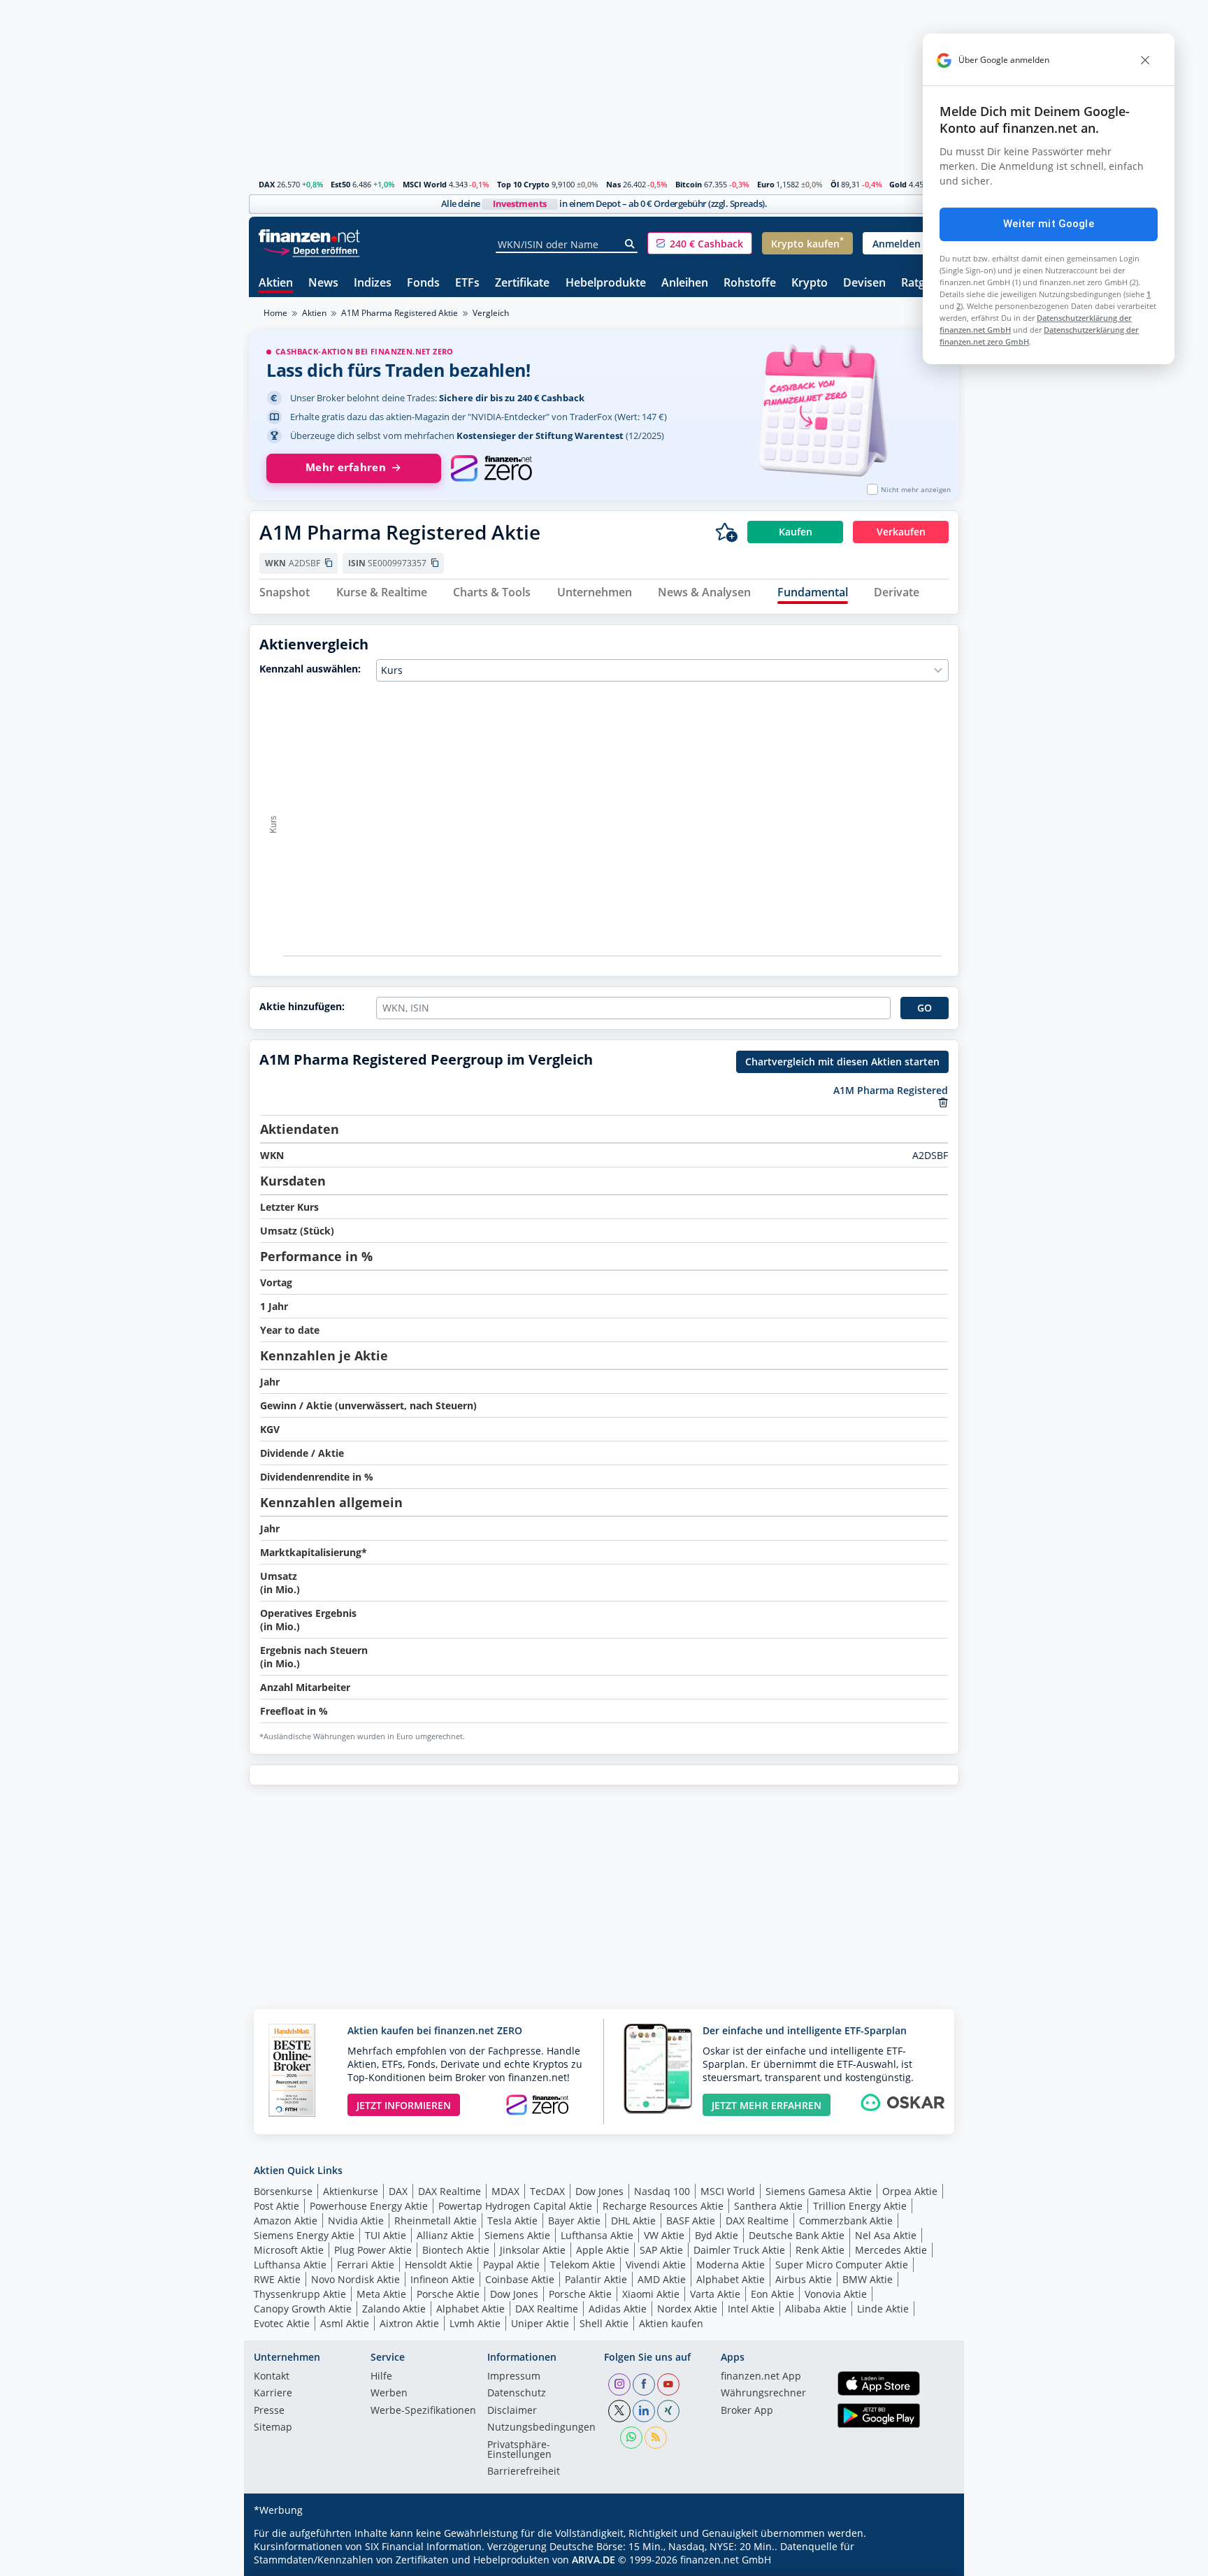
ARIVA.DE (594, 2560)
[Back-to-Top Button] (930, 2561)
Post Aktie (276, 2206)
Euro (766, 184)
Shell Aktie (604, 2323)
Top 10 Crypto (523, 184)
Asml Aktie (345, 2323)
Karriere (273, 2394)
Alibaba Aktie (816, 2309)
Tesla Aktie (512, 2221)
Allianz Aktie (445, 2235)
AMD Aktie (662, 2279)
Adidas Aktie (618, 2309)
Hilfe (381, 2377)
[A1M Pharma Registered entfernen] (943, 1102)
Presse (269, 2411)
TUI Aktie (386, 2235)
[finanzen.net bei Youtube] (668, 2384)
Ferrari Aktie (366, 2265)
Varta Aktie (715, 2294)
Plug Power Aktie (373, 2250)
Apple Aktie (603, 2250)
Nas (613, 184)
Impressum (514, 2377)
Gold (898, 184)
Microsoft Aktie (289, 2250)
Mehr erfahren (346, 467)
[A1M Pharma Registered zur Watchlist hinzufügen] (726, 532)
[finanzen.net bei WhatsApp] (631, 2438)
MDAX (505, 2191)
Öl (835, 184)
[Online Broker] (311, 250)
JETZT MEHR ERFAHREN (767, 2105)
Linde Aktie (883, 2309)
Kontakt (272, 2377)
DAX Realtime (450, 2191)
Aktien (276, 283)
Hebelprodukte (606, 283)
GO (925, 1008)
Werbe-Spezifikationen (423, 2411)
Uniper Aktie (540, 2323)
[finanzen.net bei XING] (668, 2411)
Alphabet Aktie (731, 2279)
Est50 (340, 184)
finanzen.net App (761, 2377)
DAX (267, 184)
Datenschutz (517, 2394)
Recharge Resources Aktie (663, 2206)
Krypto (810, 283)
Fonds (423, 283)
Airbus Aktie (804, 2279)
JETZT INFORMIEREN (404, 2105)
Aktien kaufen (671, 2323)
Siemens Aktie (517, 2235)
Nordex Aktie (687, 2309)
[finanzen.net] (309, 236)
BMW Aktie (868, 2279)
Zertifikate (522, 283)
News (323, 283)
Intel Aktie (751, 2309)
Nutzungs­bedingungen (541, 2428)
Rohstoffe (750, 283)
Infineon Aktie (443, 2279)
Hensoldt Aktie (439, 2265)
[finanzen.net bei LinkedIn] (644, 2411)
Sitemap (273, 2428)
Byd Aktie (717, 2235)
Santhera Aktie (768, 2206)
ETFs (467, 283)
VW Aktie (664, 2235)
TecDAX (547, 2191)
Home (275, 313)
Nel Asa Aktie (886, 2235)
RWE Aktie (277, 2279)
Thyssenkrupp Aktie (300, 2294)
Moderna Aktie (731, 2265)
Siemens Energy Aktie (304, 2235)
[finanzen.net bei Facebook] (644, 2384)
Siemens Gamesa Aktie (819, 2191)
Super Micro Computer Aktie (842, 2265)
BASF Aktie (691, 2221)
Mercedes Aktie (891, 2250)
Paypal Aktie (511, 2265)
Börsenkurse (283, 2191)
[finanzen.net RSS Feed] (656, 2438)
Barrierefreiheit (524, 2472)
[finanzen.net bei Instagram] (619, 2384)
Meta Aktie (381, 2294)
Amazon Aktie (286, 2221)
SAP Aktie (661, 2250)
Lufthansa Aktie (597, 2235)
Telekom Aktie (583, 2265)
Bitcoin (689, 184)
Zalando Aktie (394, 2309)
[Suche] (630, 244)
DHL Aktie (633, 2221)
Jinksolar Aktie (533, 2250)
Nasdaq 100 (662, 2191)
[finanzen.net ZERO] (491, 468)
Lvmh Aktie (475, 2323)
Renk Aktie (820, 2250)
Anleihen (685, 283)
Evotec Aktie (282, 2323)
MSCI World (425, 184)
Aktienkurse (351, 2191)
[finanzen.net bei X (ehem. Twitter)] (619, 2411)
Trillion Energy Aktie (860, 2206)
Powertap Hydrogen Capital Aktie (515, 2206)
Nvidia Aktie (356, 2221)
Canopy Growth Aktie (303, 2309)
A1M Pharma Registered (891, 1090)
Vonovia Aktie (836, 2294)
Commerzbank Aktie (846, 2221)
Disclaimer (512, 2411)
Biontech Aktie (456, 2250)
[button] (700, 243)
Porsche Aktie (448, 2294)
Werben (389, 2394)
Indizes (373, 283)
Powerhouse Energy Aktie (369, 2206)
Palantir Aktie (596, 2279)
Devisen (864, 283)
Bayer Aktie (574, 2221)
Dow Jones (599, 2191)
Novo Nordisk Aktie (355, 2279)
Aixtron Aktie (409, 2323)
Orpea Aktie (910, 2191)
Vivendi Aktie (656, 2265)
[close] (1145, 60)
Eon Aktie (772, 2294)
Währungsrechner (763, 2394)
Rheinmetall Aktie (436, 2221)
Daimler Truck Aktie (739, 2250)
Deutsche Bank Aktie (797, 2235)
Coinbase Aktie (520, 2279)
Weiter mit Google (1049, 224)
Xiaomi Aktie (651, 2294)
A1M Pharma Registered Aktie (400, 313)
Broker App (747, 2411)
